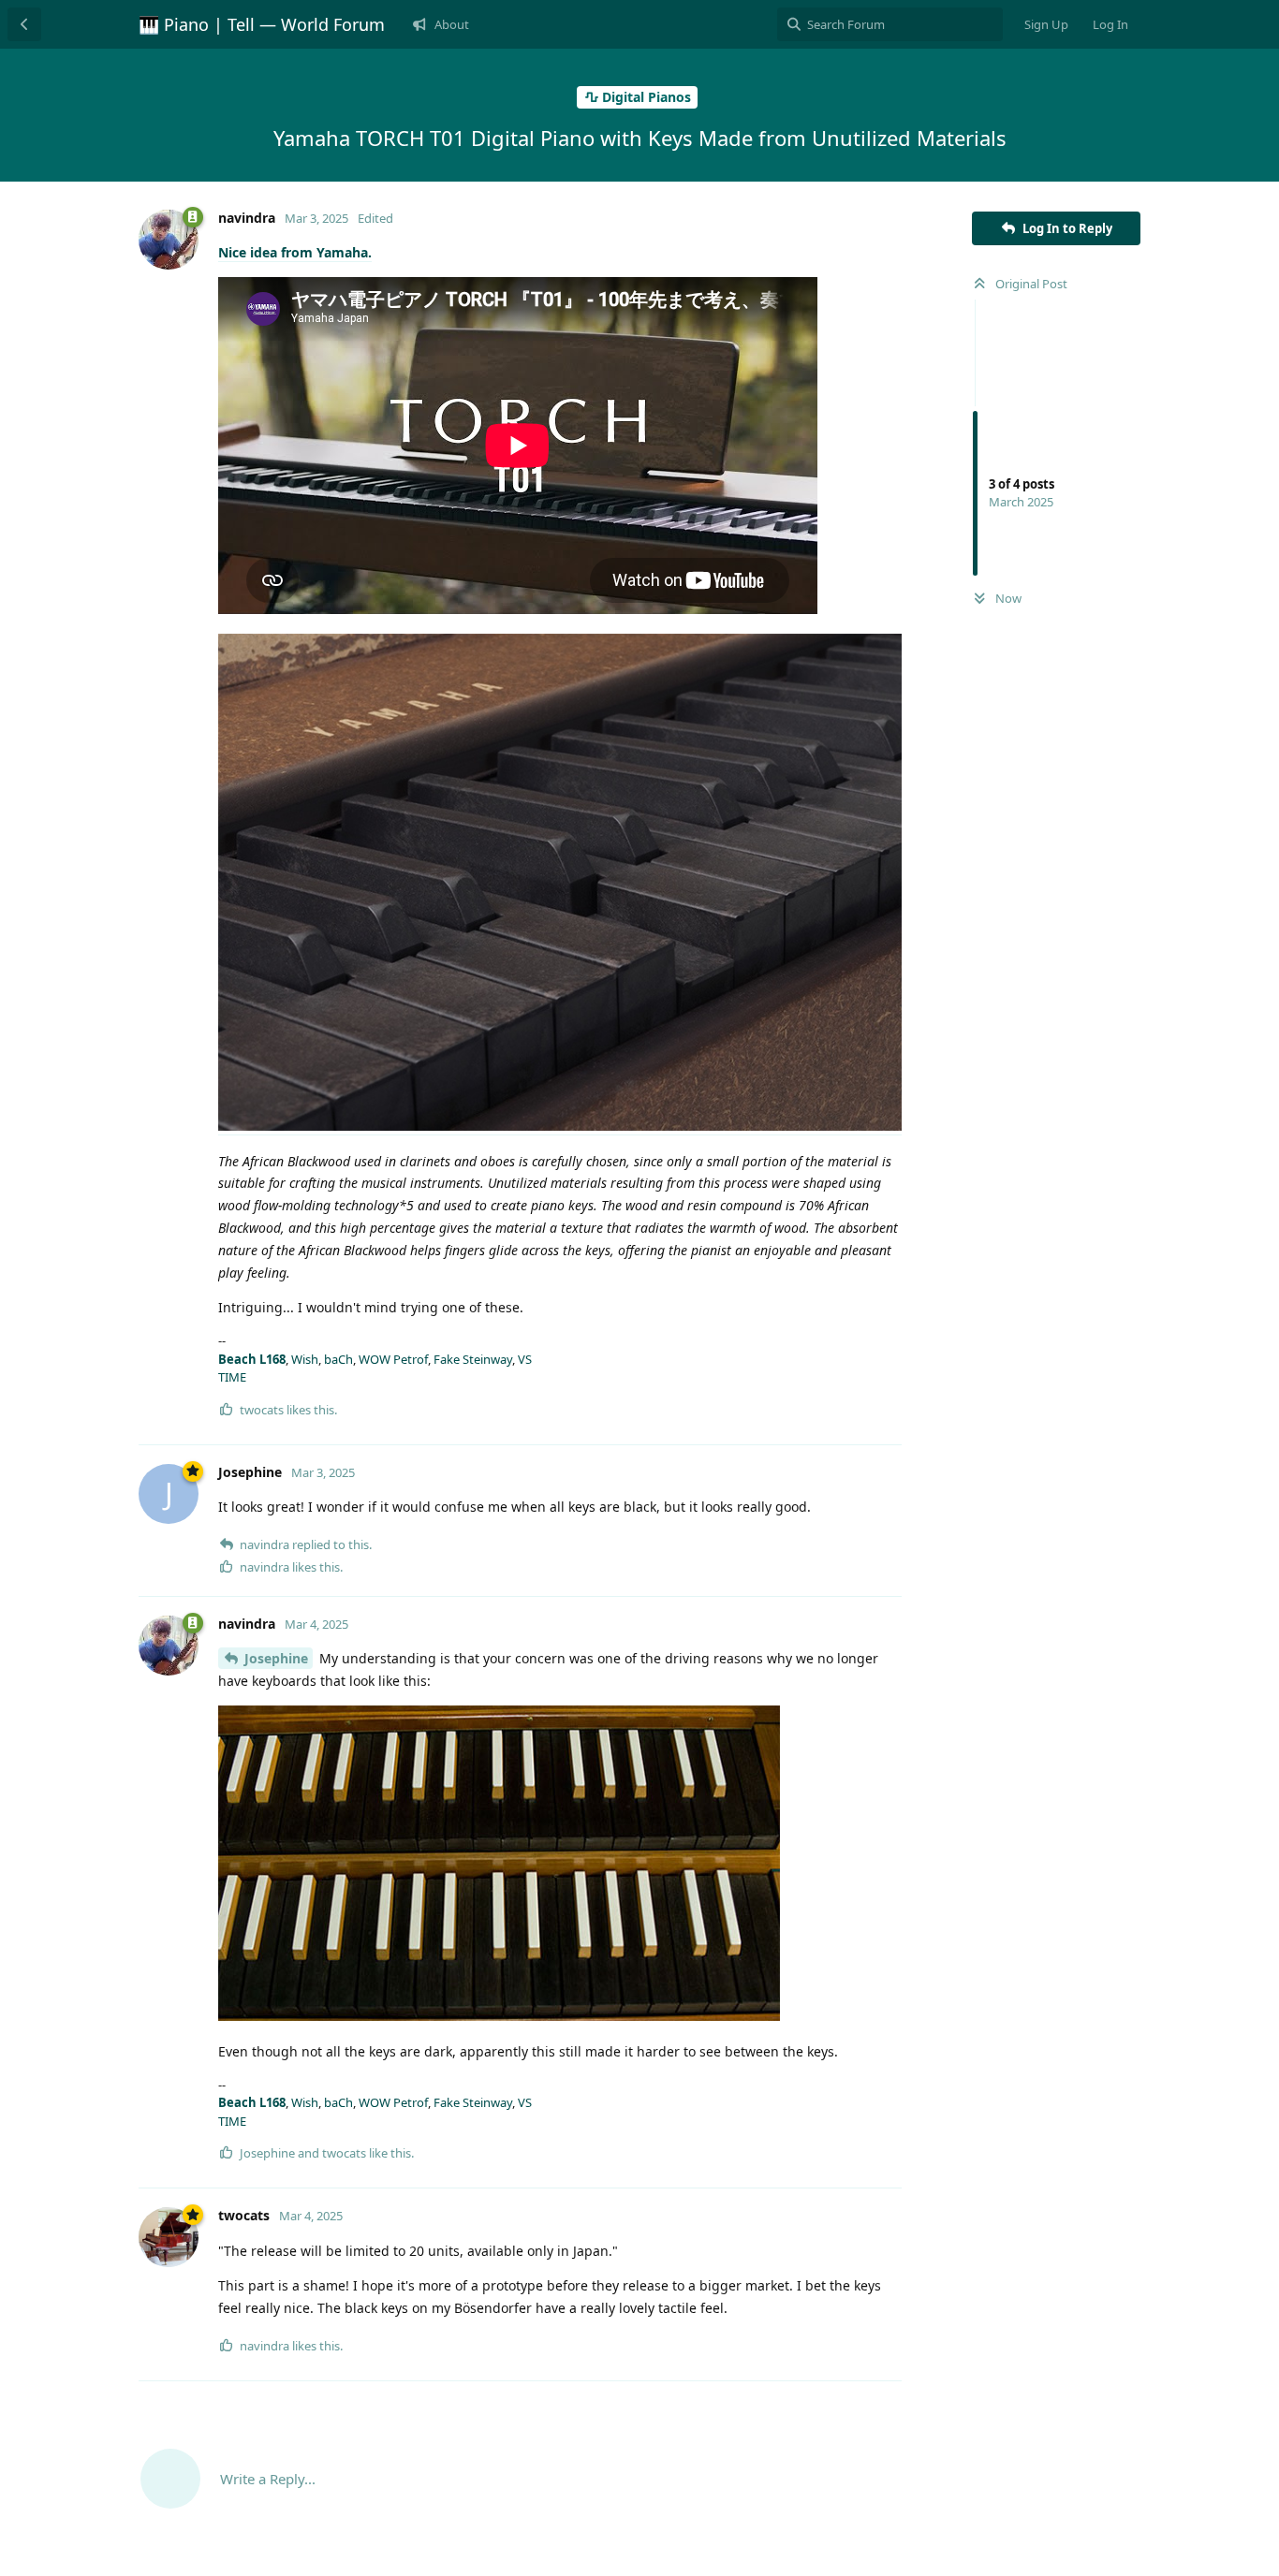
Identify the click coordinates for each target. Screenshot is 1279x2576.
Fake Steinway (473, 1359)
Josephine (276, 1658)
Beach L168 (252, 1359)
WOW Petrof (393, 1359)
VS (525, 1359)
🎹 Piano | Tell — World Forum (262, 24)
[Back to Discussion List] (24, 24)
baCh (338, 1359)
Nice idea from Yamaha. (295, 252)
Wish (305, 1359)
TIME (232, 1377)
